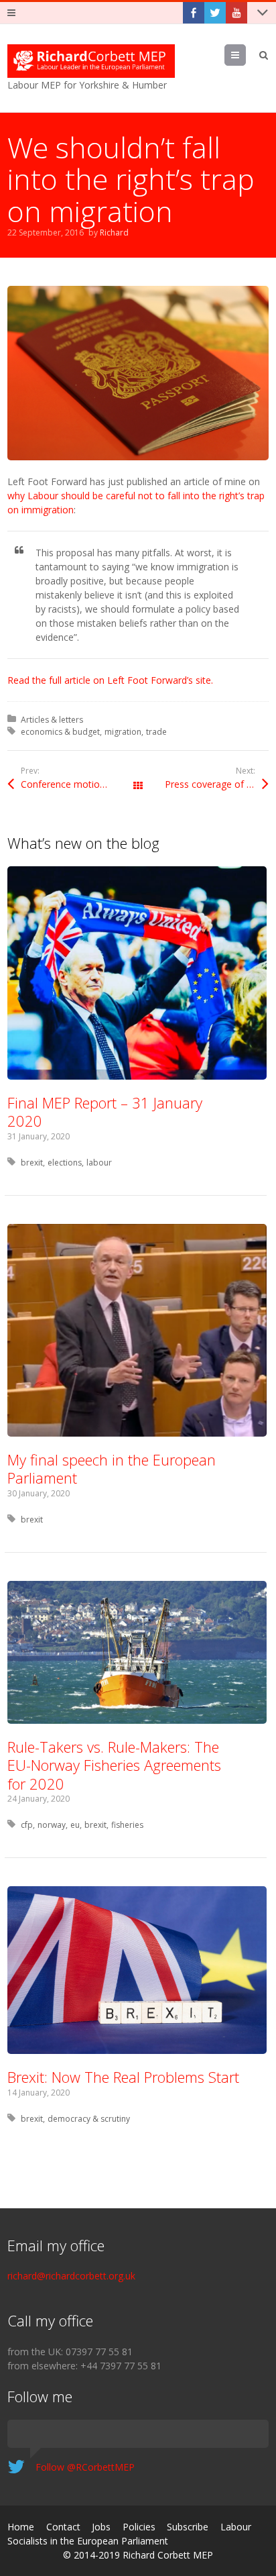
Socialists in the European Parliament (88, 2541)
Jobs (101, 2527)
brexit (32, 1163)
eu (75, 1825)
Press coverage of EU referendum (217, 784)
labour (99, 1163)
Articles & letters (52, 720)
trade (156, 732)
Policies (139, 2527)
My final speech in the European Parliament (112, 1469)
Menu (246, 55)
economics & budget (60, 732)
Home (21, 2527)
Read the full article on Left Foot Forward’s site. (110, 680)
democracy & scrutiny (89, 2119)
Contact (63, 2527)
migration (123, 732)
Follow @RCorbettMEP (85, 2467)
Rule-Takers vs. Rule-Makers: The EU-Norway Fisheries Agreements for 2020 (114, 1765)
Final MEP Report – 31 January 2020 (105, 1112)
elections (65, 1163)
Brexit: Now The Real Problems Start (123, 2077)
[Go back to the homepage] (91, 61)
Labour (236, 2527)
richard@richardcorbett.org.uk (71, 2276)
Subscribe (188, 2527)
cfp (27, 1825)
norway (52, 1825)
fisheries (127, 1825)
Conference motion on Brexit (79, 784)
